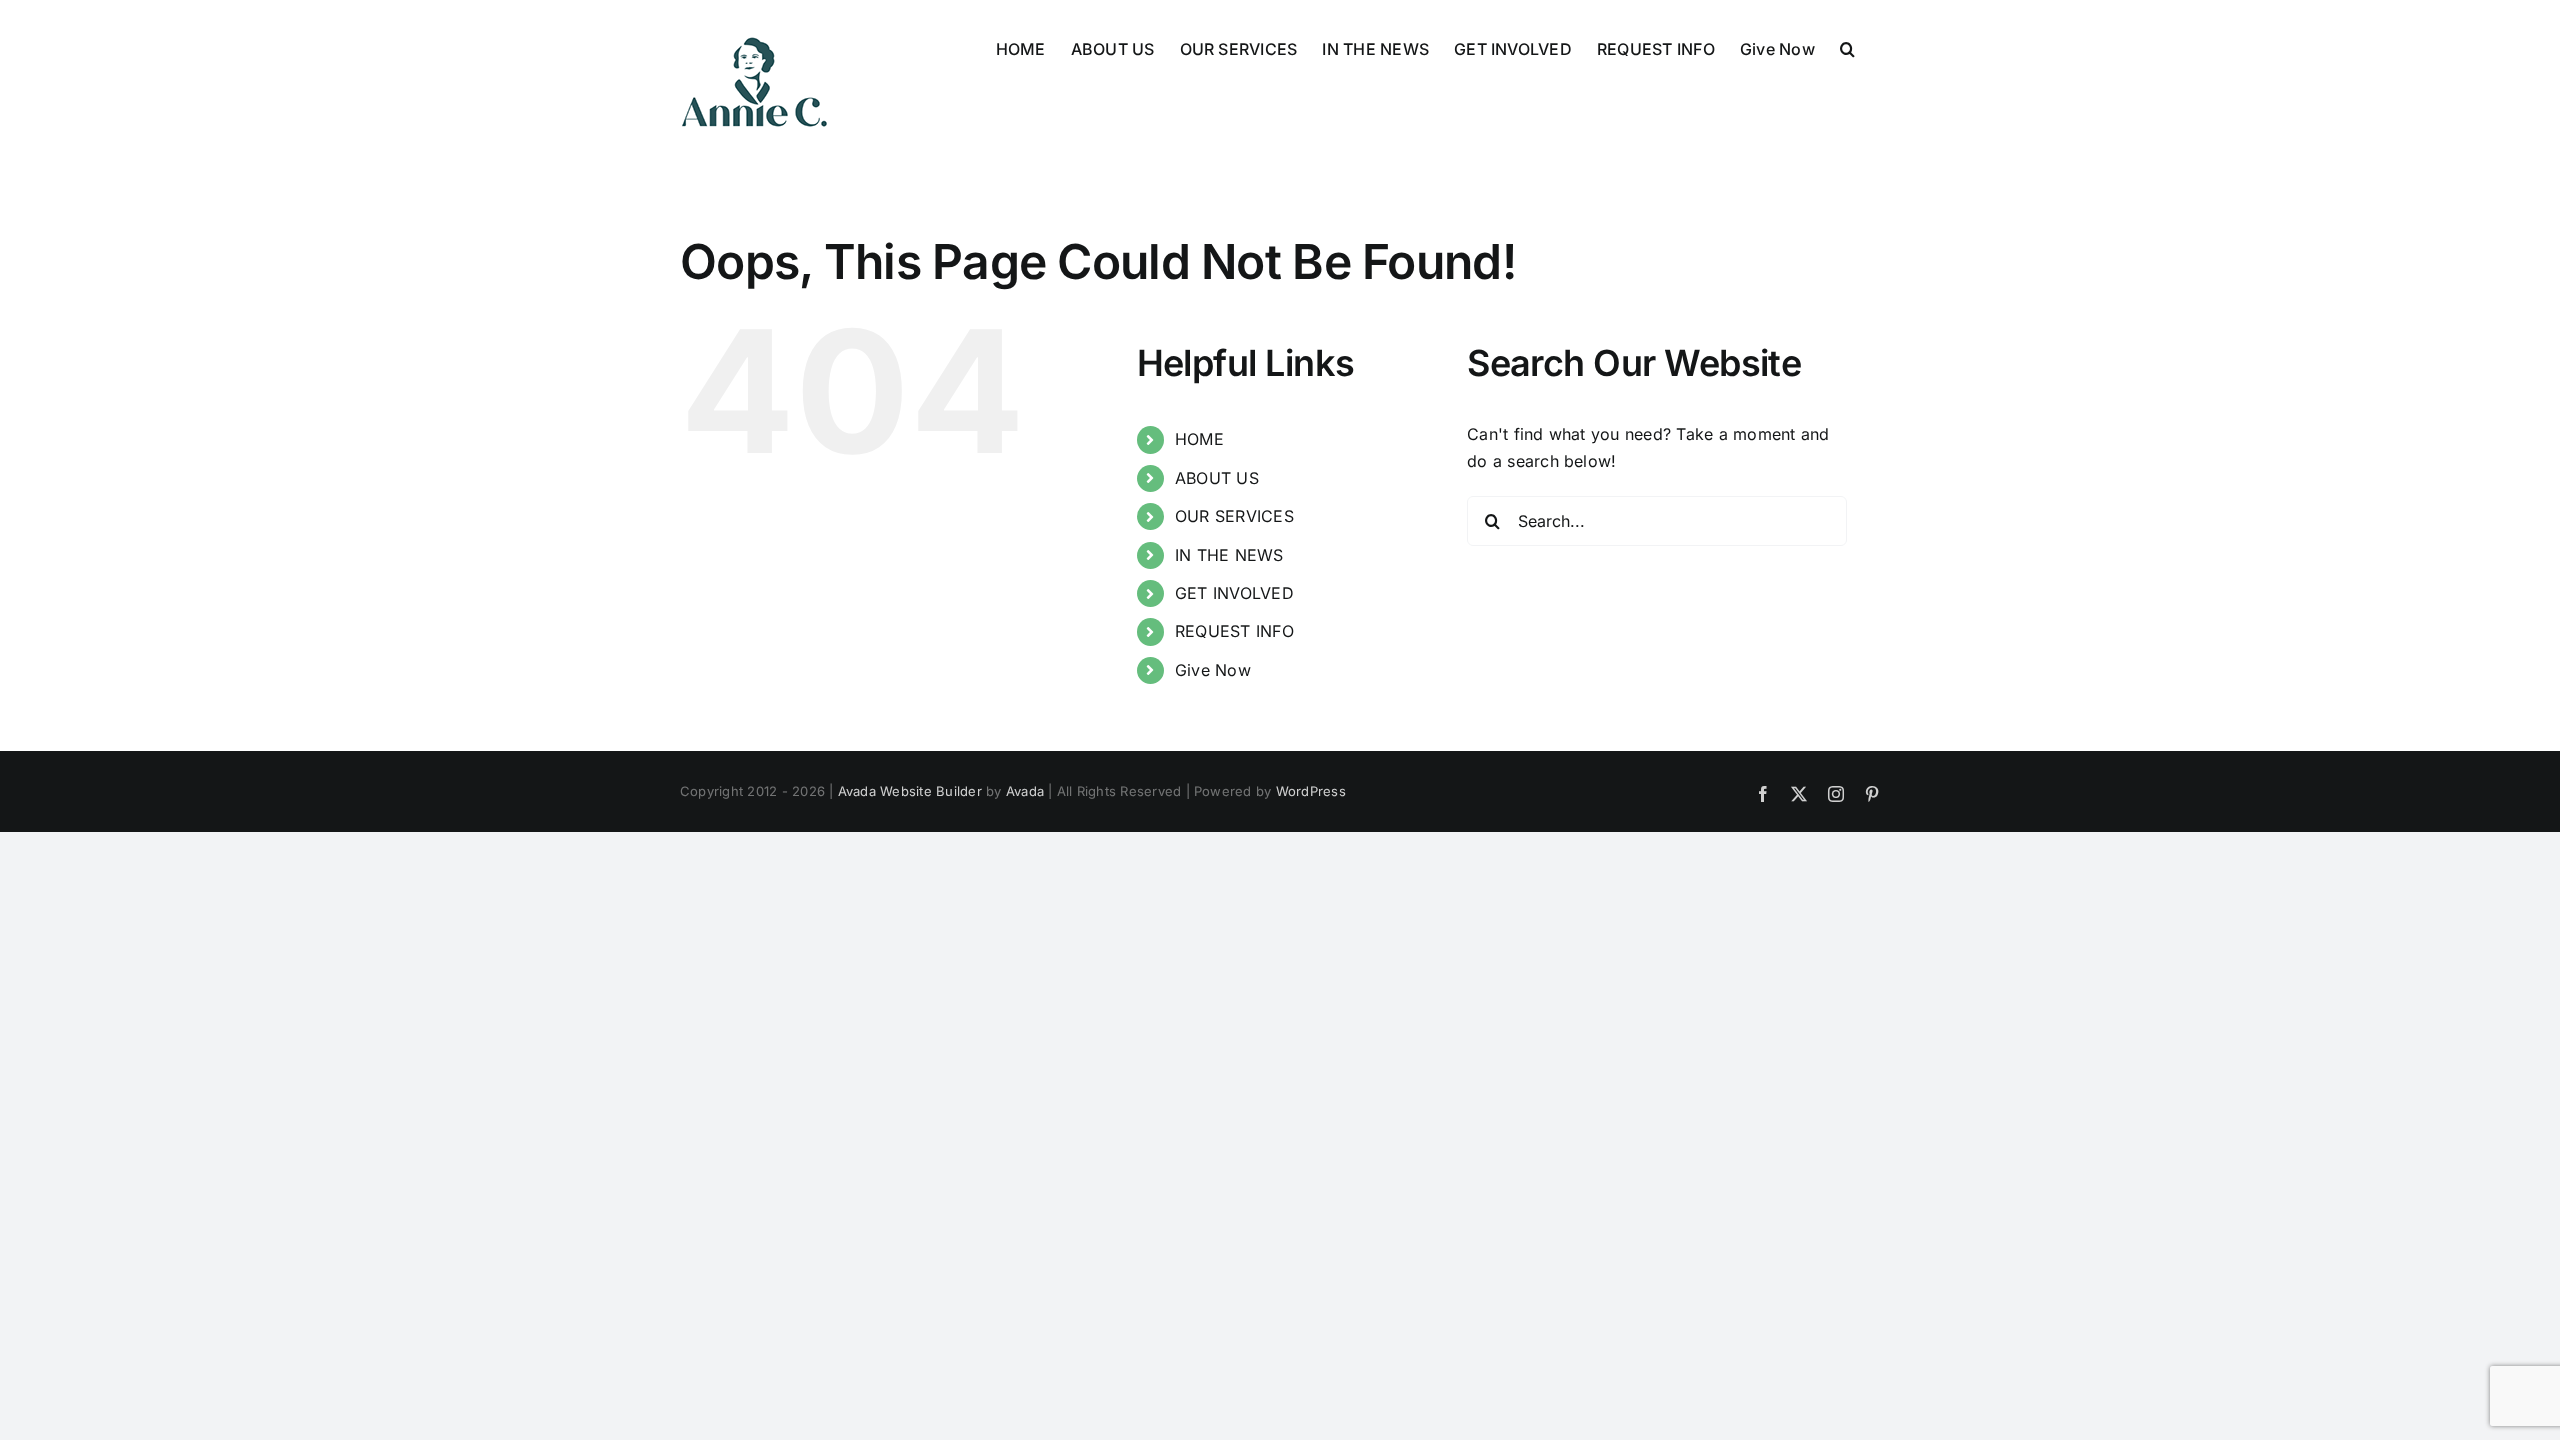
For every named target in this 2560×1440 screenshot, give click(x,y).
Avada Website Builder (910, 791)
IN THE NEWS (1229, 555)
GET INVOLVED (1234, 593)
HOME (1199, 439)
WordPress (1311, 791)
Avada (1025, 791)
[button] (1847, 47)
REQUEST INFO (1234, 631)
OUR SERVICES (1234, 516)
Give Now (1213, 670)
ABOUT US (1217, 478)
